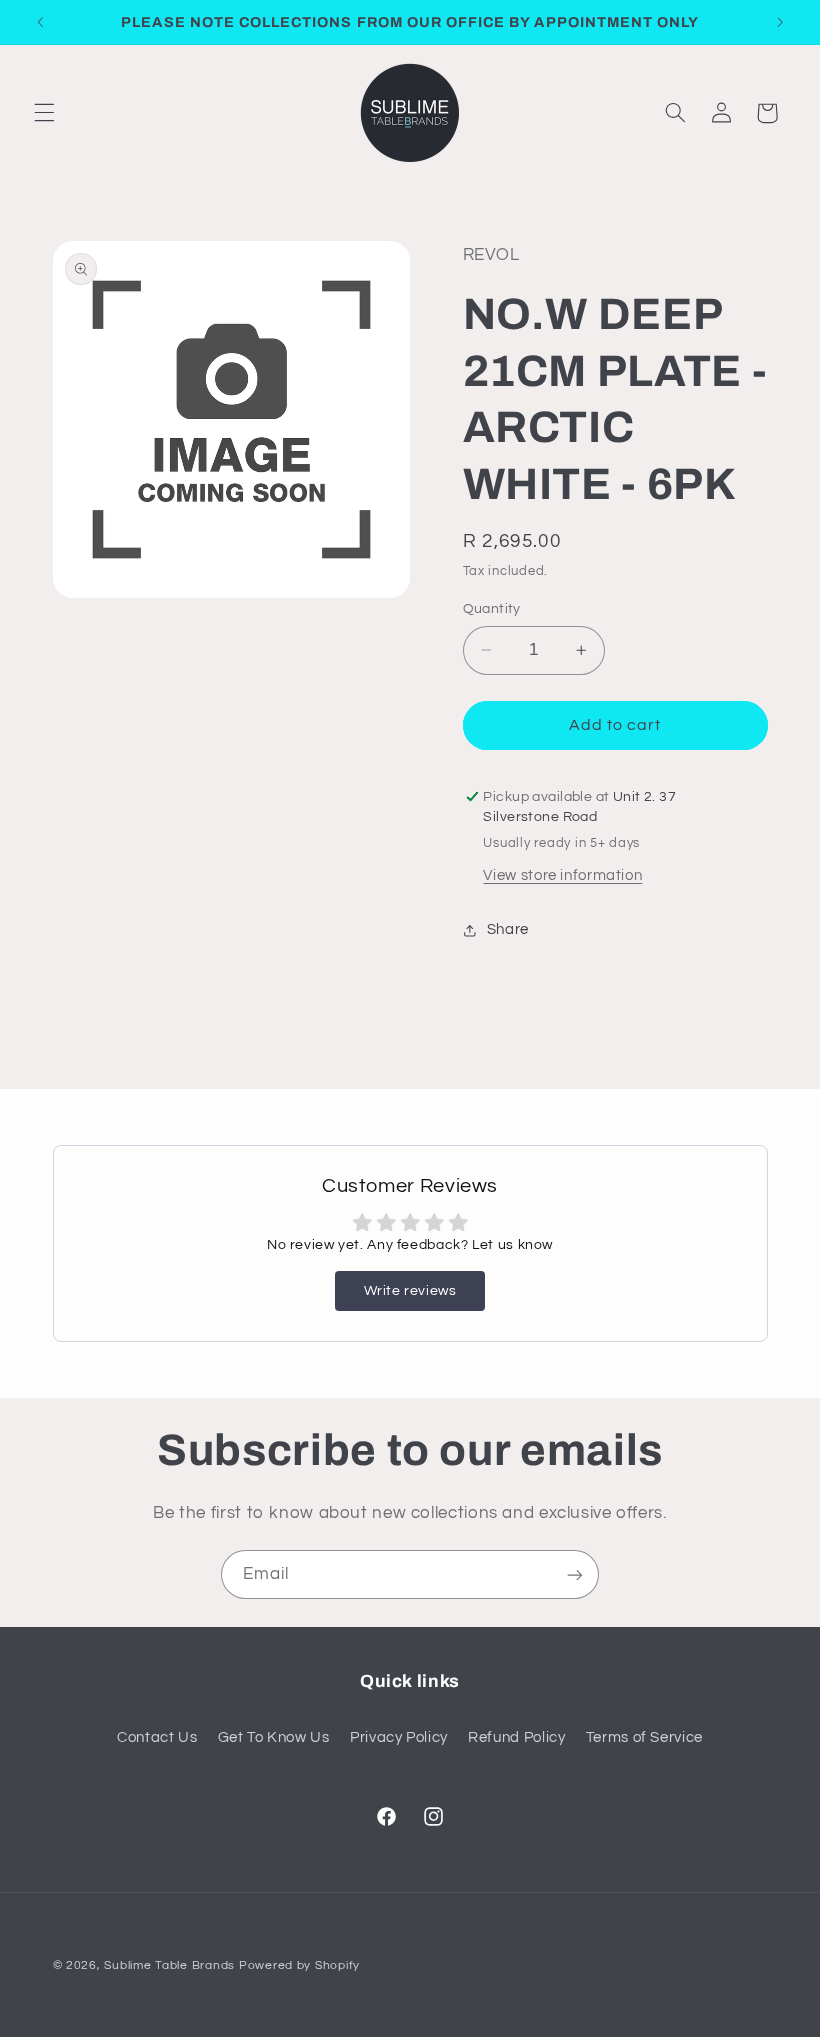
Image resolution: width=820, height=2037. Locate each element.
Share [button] (508, 929)
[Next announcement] (780, 22)
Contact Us (157, 1737)
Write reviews (410, 1291)
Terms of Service (644, 1737)
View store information (562, 875)
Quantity (492, 609)
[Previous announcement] (40, 22)
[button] (44, 113)
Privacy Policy (399, 1737)
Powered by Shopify (299, 1965)
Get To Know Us (274, 1737)
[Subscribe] (575, 1574)
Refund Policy (516, 1737)
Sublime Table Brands (169, 1965)
